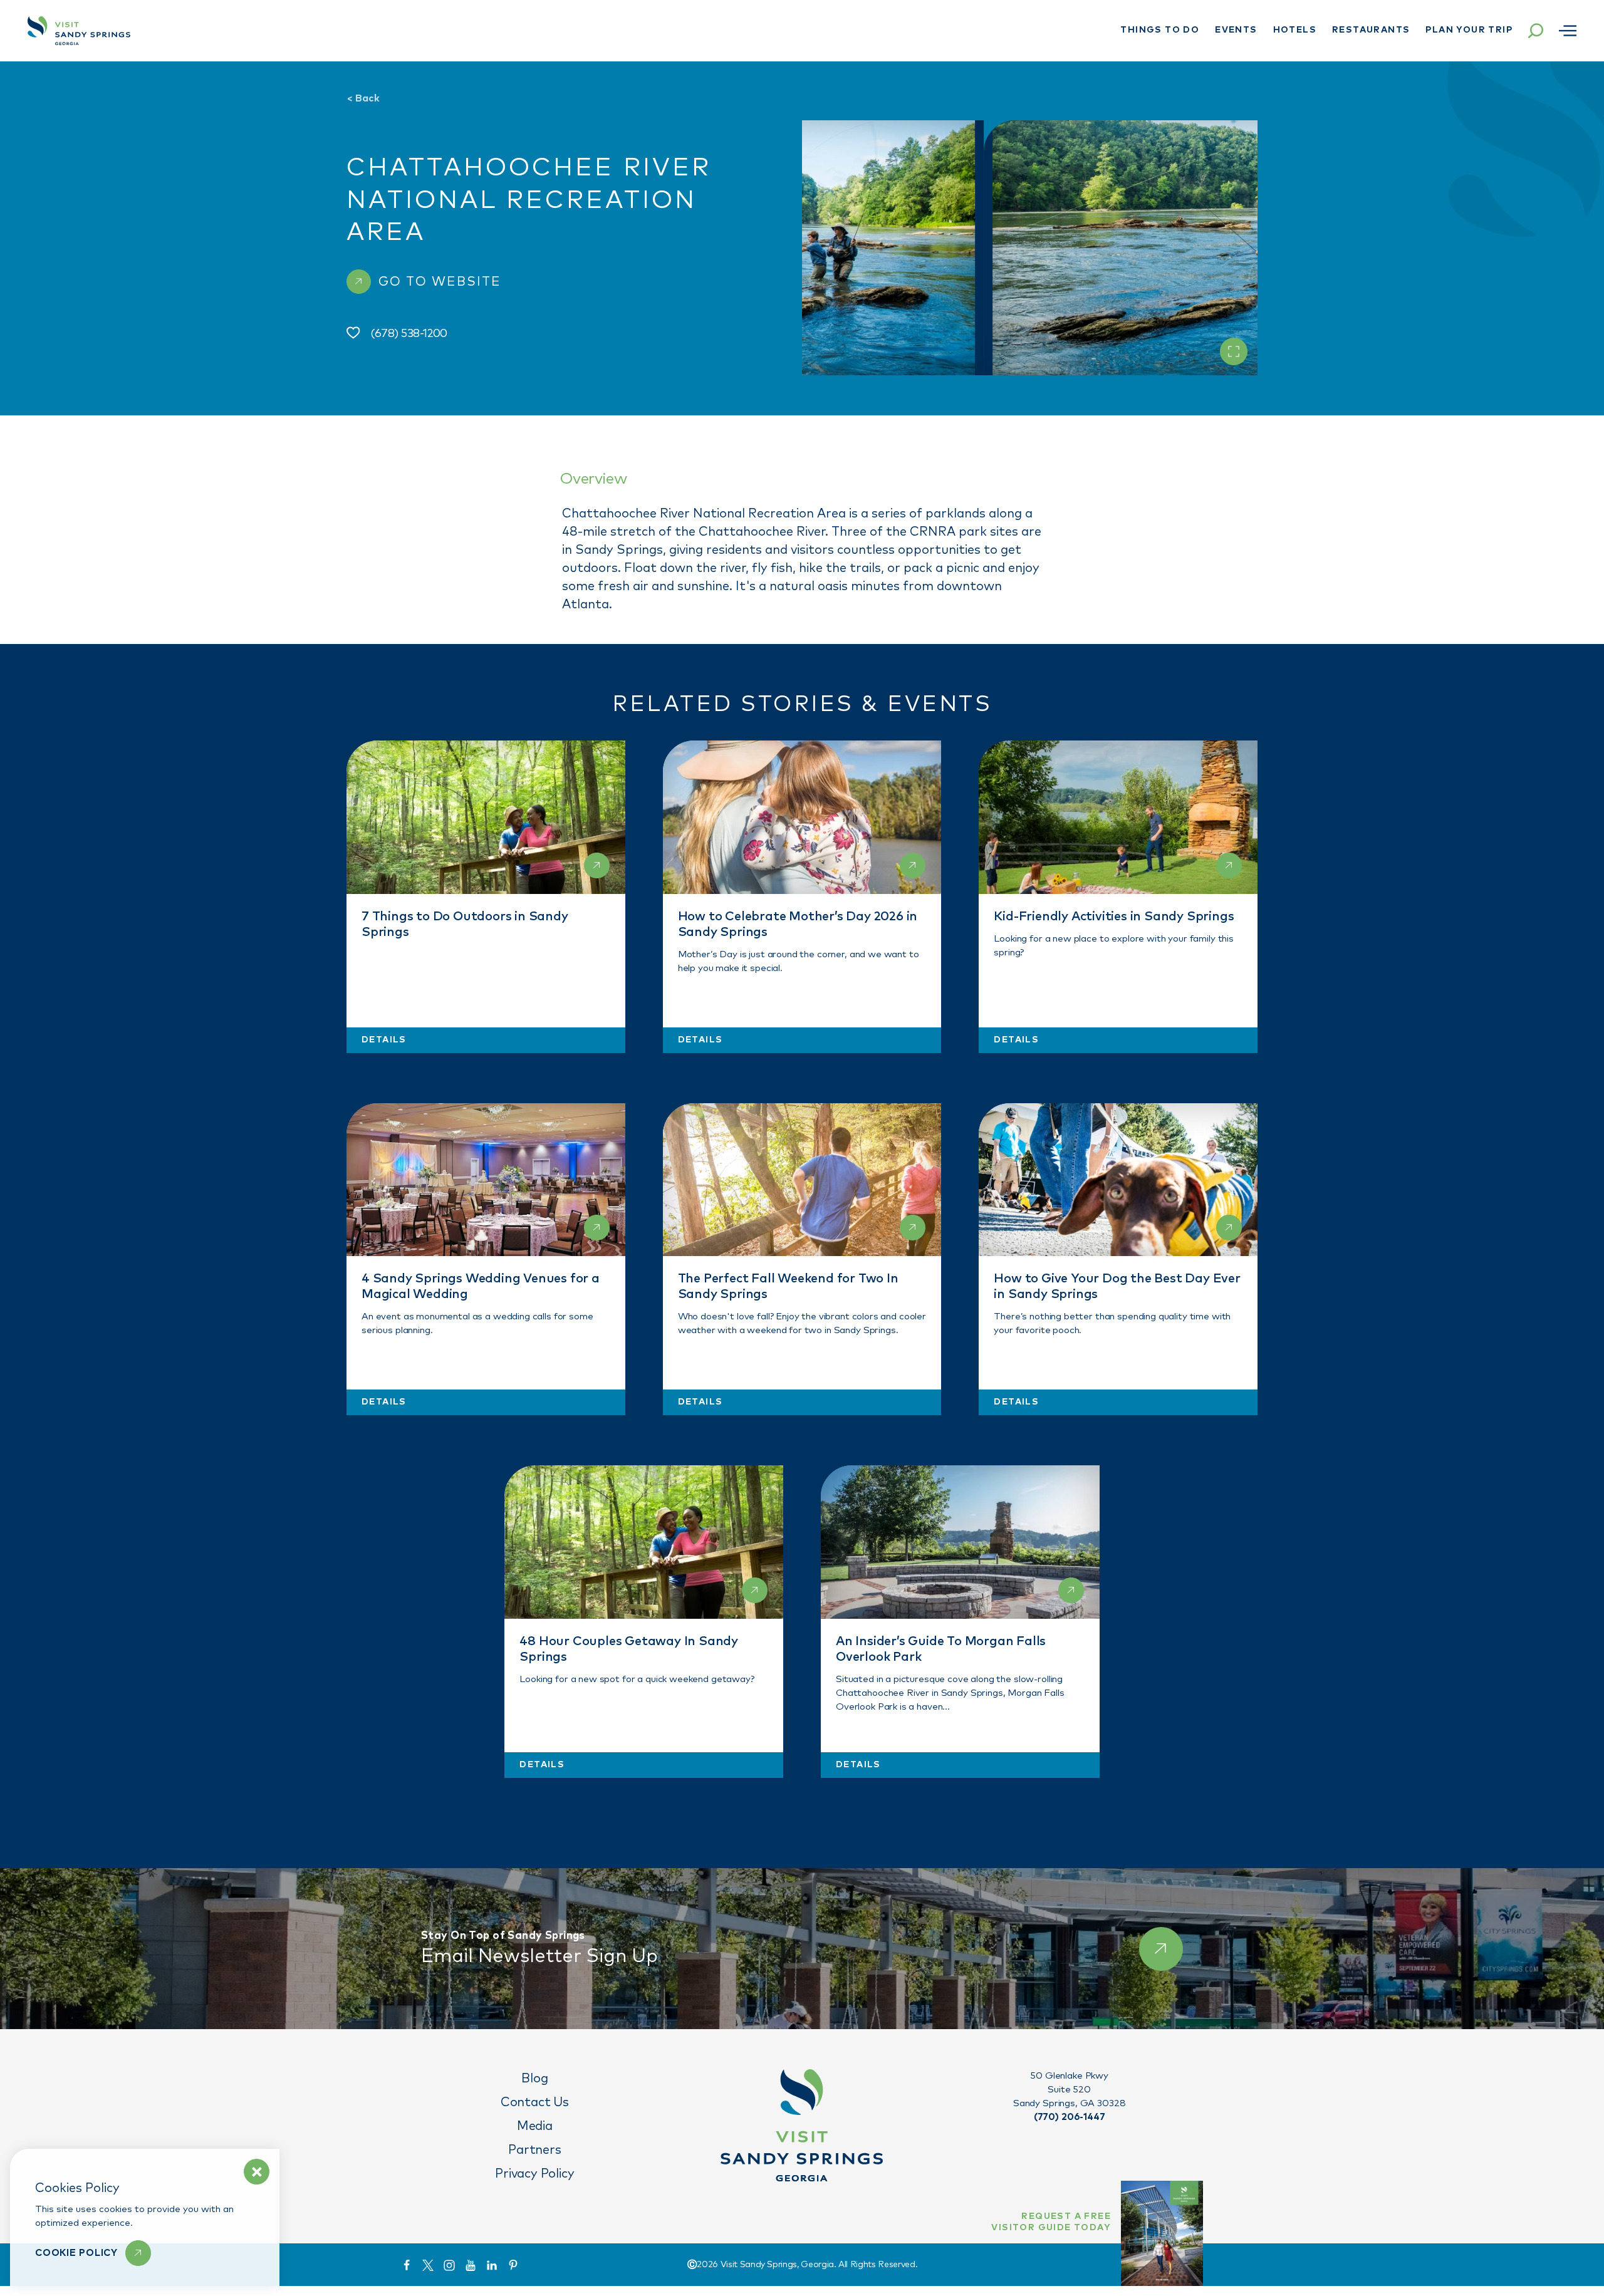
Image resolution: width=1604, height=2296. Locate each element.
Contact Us (535, 2102)
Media (535, 2126)
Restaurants (1371, 30)
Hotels (1295, 30)
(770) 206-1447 (1070, 2117)
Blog (534, 2079)
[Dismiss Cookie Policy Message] (257, 2172)
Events (1236, 30)
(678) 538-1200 (409, 334)
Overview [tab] (593, 479)
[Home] (79, 31)
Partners (534, 2150)
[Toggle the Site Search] (1536, 31)
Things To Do (1160, 30)
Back (363, 98)
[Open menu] (1568, 31)
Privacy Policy (534, 2174)
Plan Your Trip (1469, 30)
